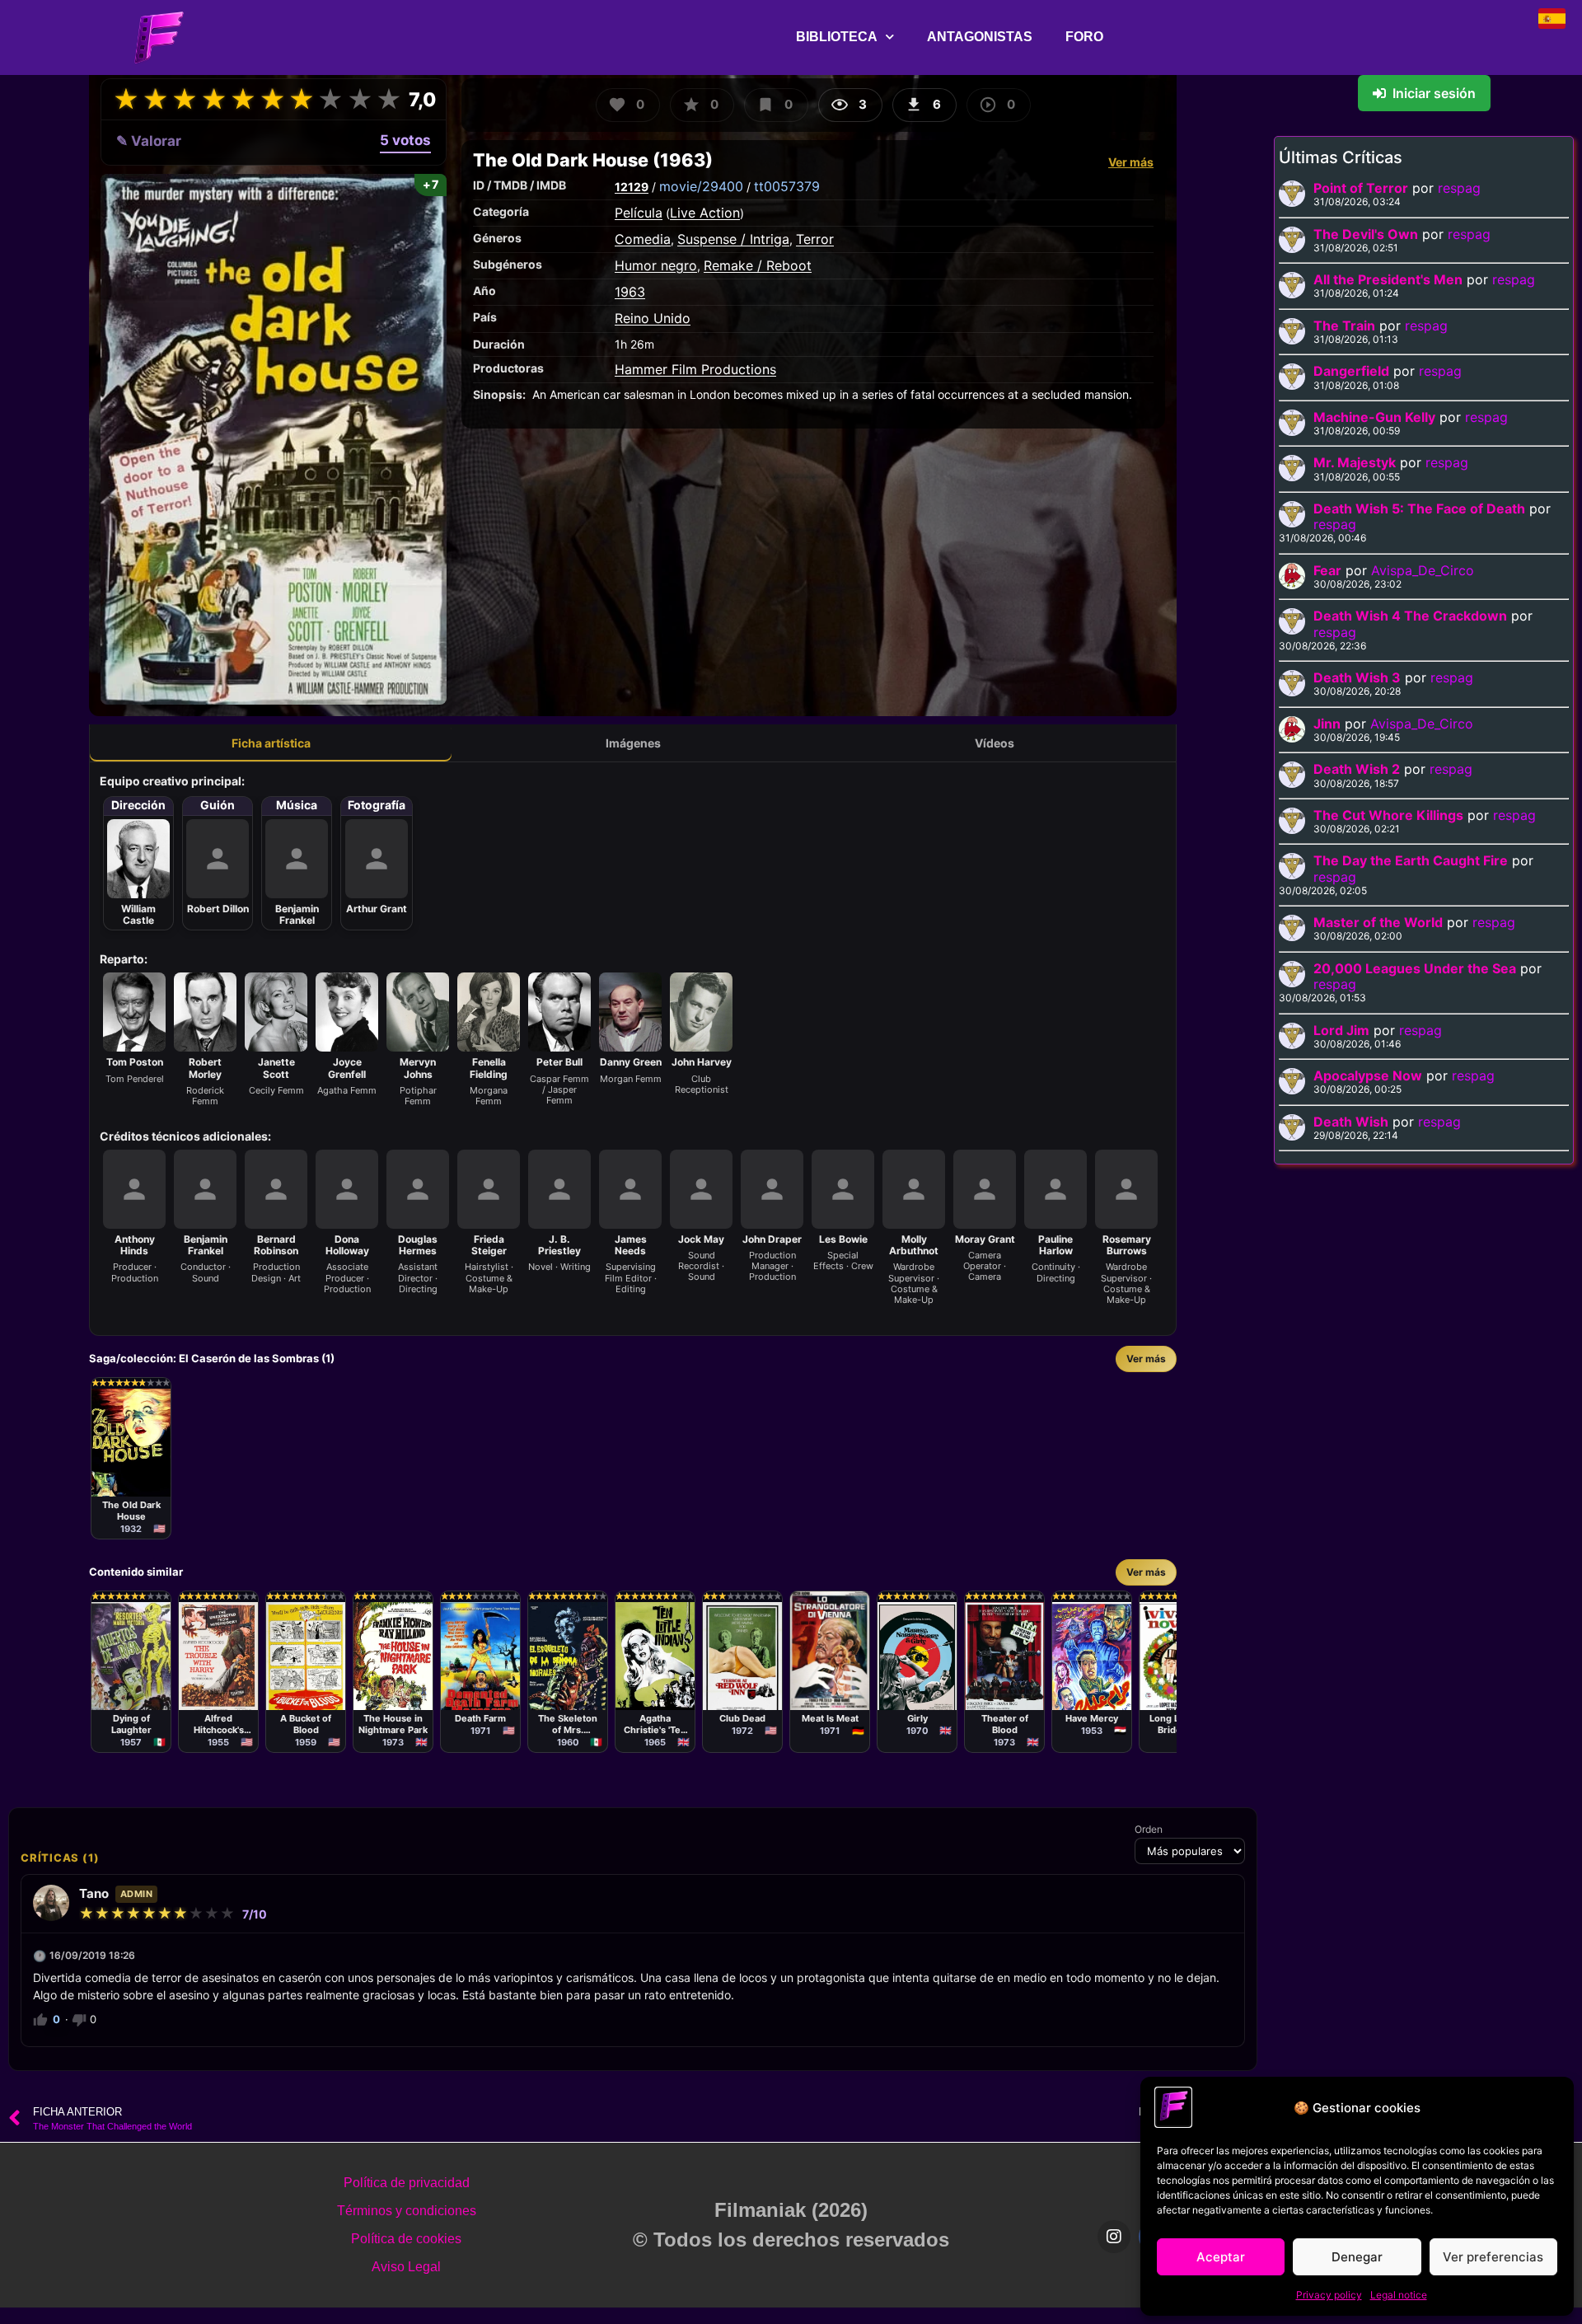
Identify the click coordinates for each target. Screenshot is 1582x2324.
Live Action (705, 213)
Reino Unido (653, 318)
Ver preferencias (1493, 2257)
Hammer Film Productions (695, 369)
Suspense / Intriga (733, 239)
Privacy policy (1329, 2295)
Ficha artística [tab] (271, 743)
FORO (1084, 37)
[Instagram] (1114, 2237)
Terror (815, 239)
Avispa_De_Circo (1423, 570)
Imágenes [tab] (633, 743)
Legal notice (1399, 2295)
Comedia (643, 239)
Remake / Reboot (758, 265)
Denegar (1357, 2257)
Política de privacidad (407, 2183)
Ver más (1131, 162)
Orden (1149, 1830)
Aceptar (1221, 2257)
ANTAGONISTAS (980, 37)
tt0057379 (787, 186)
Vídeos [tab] (995, 743)
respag (1459, 188)
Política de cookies (406, 2239)
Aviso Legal (406, 2267)
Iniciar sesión (1434, 93)
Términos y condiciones (407, 2211)
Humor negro (656, 265)
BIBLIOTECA (837, 37)
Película (639, 213)
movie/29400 (701, 186)
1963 (630, 292)
